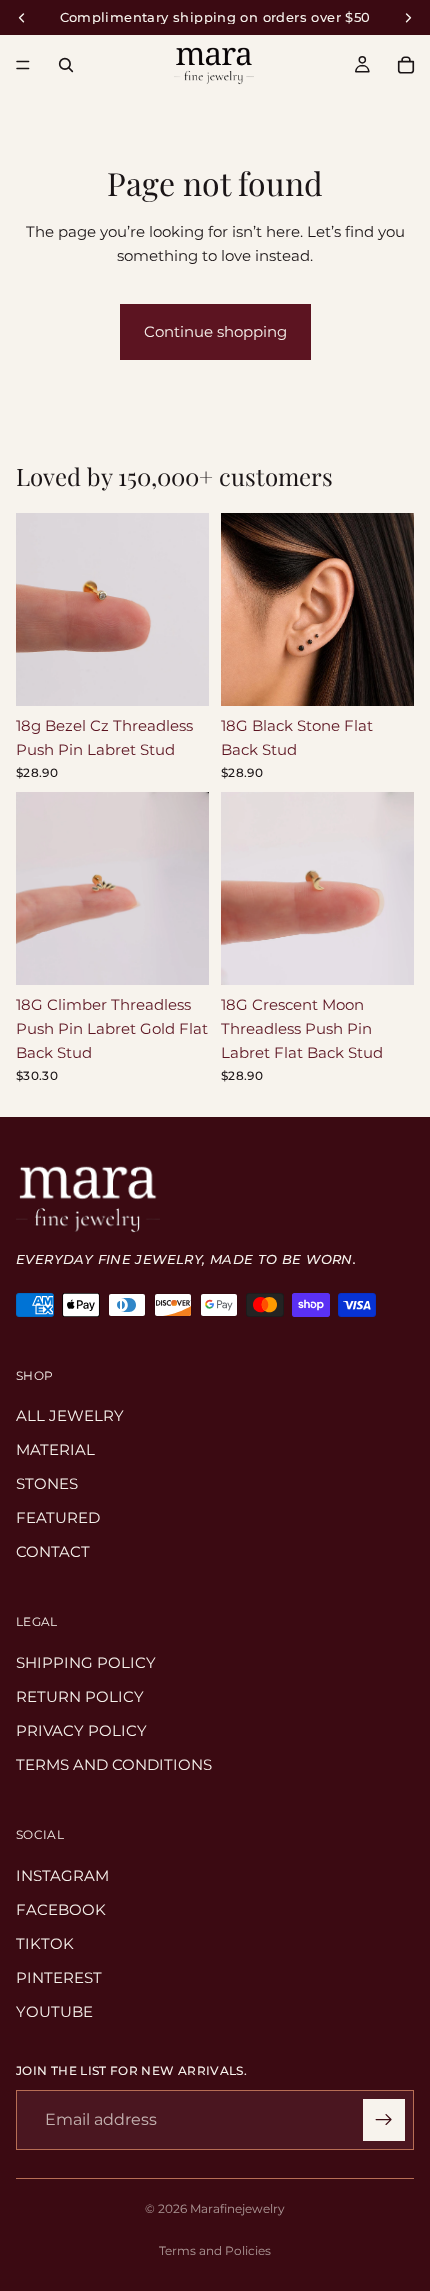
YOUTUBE (54, 2011)
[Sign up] (384, 2120)
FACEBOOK (61, 1909)
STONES (47, 1484)
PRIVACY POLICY (81, 1730)
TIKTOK (45, 1943)
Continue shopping (215, 331)
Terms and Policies (215, 2250)
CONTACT (53, 1552)
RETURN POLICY (80, 1696)
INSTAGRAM (62, 1875)
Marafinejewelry (237, 2208)
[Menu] (23, 65)
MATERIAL (55, 1450)
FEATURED (58, 1518)
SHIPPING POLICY (86, 1662)
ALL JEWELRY (70, 1416)
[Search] (66, 65)
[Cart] (406, 65)
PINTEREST (59, 1977)
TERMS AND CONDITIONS (114, 1764)
